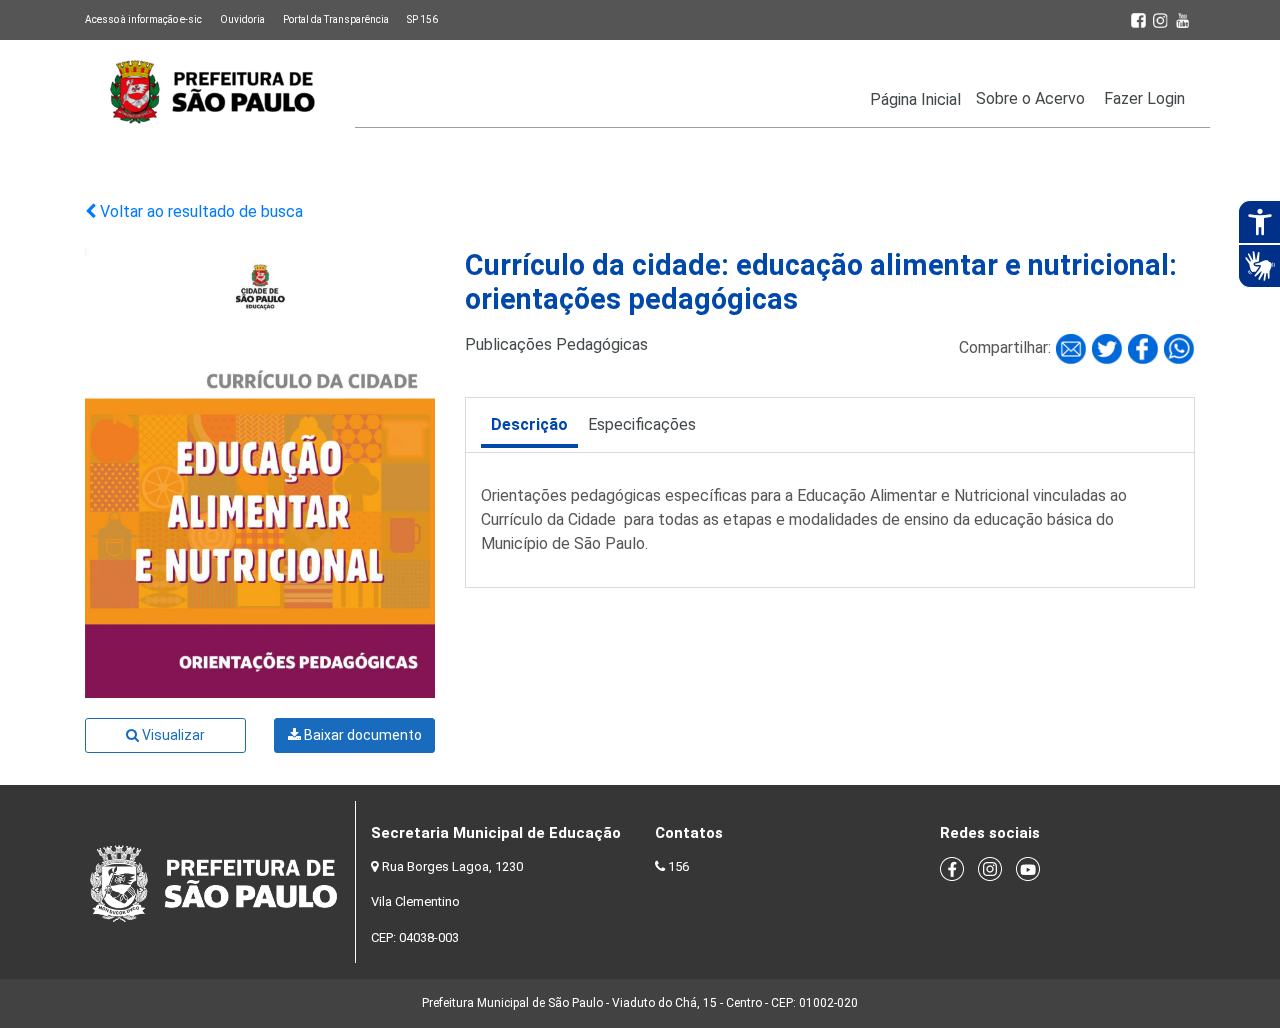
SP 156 (422, 19)
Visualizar (172, 735)
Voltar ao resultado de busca (199, 211)
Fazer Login (1144, 98)
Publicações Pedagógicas (556, 344)
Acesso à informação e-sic (143, 19)
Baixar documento (361, 735)
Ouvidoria (242, 19)
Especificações (642, 424)
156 (678, 866)
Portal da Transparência (336, 19)
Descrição (529, 424)
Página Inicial (915, 99)
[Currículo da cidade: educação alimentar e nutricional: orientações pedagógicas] (1073, 347)
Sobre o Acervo (1030, 98)
